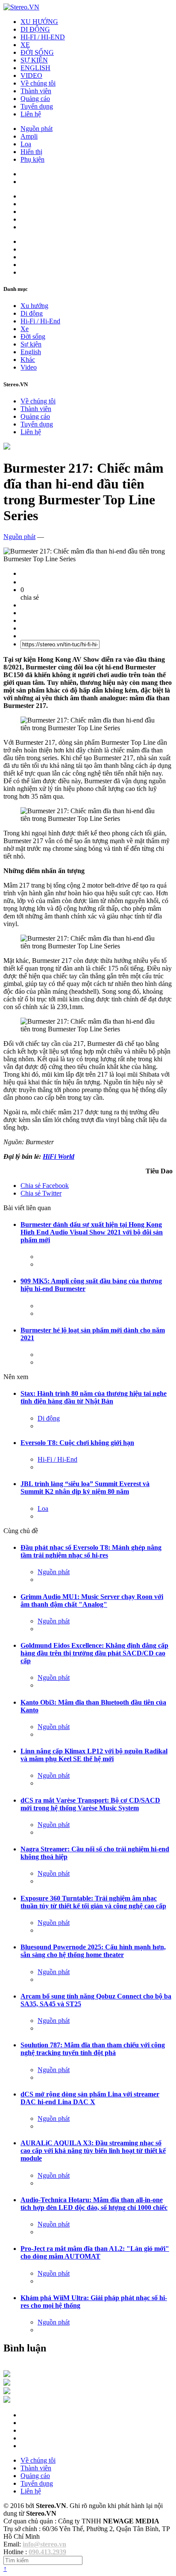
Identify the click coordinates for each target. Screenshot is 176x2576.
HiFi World (59, 1156)
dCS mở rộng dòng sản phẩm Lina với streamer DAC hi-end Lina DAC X (90, 2098)
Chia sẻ (45, 1186)
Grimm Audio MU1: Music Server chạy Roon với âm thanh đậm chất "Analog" (92, 1600)
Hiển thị (31, 152)
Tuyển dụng (37, 106)
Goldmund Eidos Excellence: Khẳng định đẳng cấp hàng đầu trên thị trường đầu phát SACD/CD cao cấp (94, 1653)
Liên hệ (31, 114)
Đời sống (33, 336)
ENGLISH (35, 68)
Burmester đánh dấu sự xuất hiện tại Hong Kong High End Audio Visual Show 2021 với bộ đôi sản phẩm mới (92, 1232)
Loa (26, 144)
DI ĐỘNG (35, 29)
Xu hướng (34, 306)
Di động (32, 313)
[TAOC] (7, 2400)
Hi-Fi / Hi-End (40, 321)
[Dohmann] (7, 2375)
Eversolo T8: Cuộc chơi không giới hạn (77, 1443)
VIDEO (31, 76)
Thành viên (36, 91)
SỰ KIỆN (34, 60)
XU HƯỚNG (39, 22)
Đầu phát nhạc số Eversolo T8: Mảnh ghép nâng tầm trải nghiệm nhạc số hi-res (91, 1551)
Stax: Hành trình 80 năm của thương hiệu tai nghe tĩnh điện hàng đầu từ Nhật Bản (94, 1397)
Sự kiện (31, 344)
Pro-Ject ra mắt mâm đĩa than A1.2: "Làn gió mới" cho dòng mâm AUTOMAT (95, 2252)
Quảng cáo (35, 99)
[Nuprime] (7, 2392)
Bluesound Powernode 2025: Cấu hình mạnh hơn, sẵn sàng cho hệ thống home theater (93, 1951)
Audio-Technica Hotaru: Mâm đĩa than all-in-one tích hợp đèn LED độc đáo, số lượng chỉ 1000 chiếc (94, 2204)
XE (25, 45)
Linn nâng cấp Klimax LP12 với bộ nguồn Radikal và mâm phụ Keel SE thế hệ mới (94, 1755)
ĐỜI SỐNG (37, 52)
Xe (25, 329)
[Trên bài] (7, 447)
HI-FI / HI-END (43, 37)
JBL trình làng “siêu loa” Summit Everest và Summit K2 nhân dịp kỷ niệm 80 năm (85, 1488)
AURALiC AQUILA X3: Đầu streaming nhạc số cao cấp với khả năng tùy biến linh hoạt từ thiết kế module (93, 2151)
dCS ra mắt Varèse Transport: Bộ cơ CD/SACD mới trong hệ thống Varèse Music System (90, 1804)
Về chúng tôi (38, 83)
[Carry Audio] (7, 2383)
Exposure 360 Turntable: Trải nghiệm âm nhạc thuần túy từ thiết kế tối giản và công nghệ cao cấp (93, 1902)
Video (29, 367)
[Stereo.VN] (21, 7)
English (31, 352)
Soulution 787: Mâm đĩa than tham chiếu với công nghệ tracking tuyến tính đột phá (93, 2049)
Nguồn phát (37, 129)
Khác (28, 360)
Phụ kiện (32, 159)
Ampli (29, 136)
